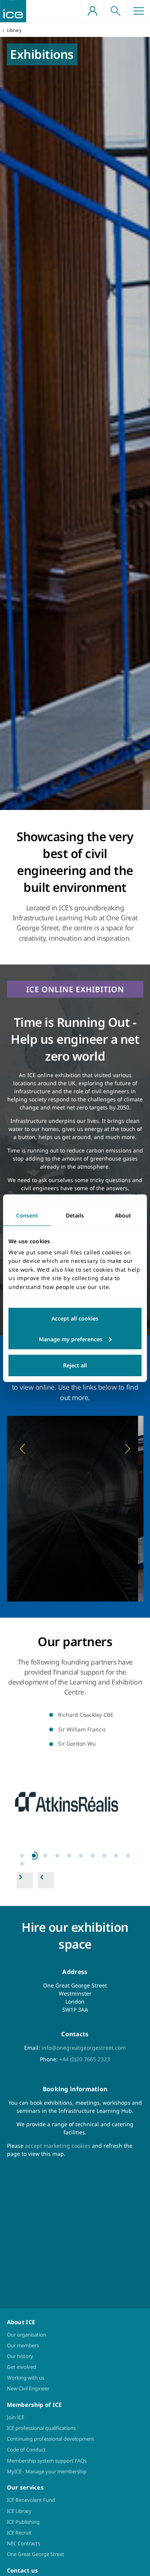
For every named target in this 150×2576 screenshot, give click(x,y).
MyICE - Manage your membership (47, 2471)
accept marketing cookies (58, 2146)
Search (115, 11)
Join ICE (16, 2417)
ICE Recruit (19, 2533)
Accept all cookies (75, 1318)
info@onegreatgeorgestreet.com (84, 2048)
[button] (23, 1448)
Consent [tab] (27, 1215)
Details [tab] (75, 1215)
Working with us (26, 2378)
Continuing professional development (51, 2439)
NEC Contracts (23, 2543)
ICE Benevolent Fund (31, 2500)
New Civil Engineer (28, 2388)
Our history (20, 2356)
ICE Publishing (23, 2522)
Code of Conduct (26, 2450)
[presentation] (75, 1799)
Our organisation (27, 2335)
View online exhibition (75, 1548)
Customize (75, 1339)
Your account (92, 11)
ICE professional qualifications (41, 2428)
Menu (138, 11)
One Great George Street (36, 2554)
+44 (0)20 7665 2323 (85, 2059)
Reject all (75, 1365)
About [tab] (123, 1215)
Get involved (22, 2367)
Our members (23, 2345)
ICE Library (19, 2511)
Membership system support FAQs (47, 2461)
